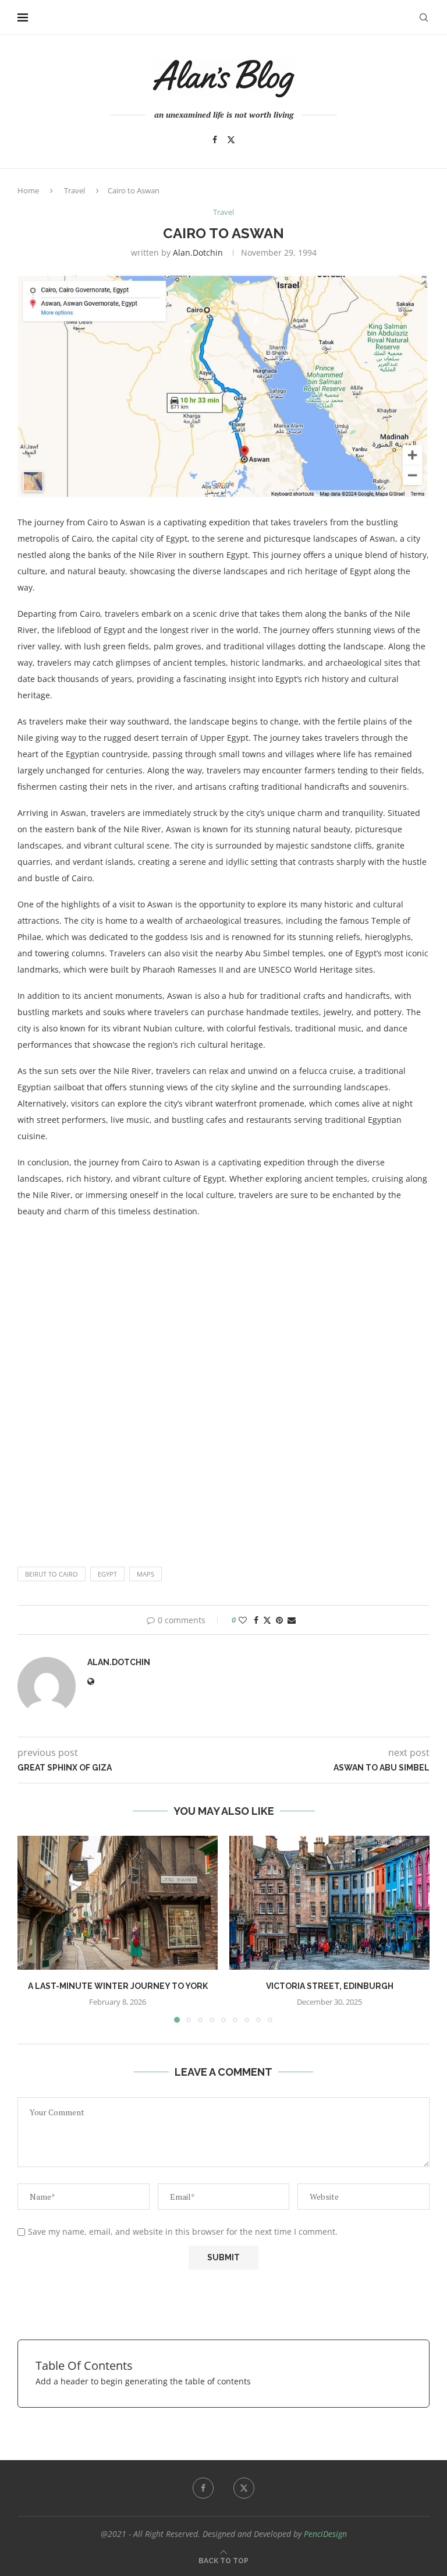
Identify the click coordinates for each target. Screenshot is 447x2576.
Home (28, 190)
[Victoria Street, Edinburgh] (329, 1902)
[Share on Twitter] (267, 1620)
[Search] (424, 17)
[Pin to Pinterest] (279, 1620)
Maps (146, 1574)
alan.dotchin (198, 252)
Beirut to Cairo (52, 1574)
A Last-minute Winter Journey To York (118, 1986)
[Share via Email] (292, 1620)
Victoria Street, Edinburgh (330, 1986)
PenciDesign (325, 2534)
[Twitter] (231, 140)
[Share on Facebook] (256, 1620)
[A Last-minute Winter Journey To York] (118, 1902)
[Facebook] (215, 140)
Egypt (107, 1574)
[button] (33, 1929)
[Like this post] (243, 1620)
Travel (74, 190)
